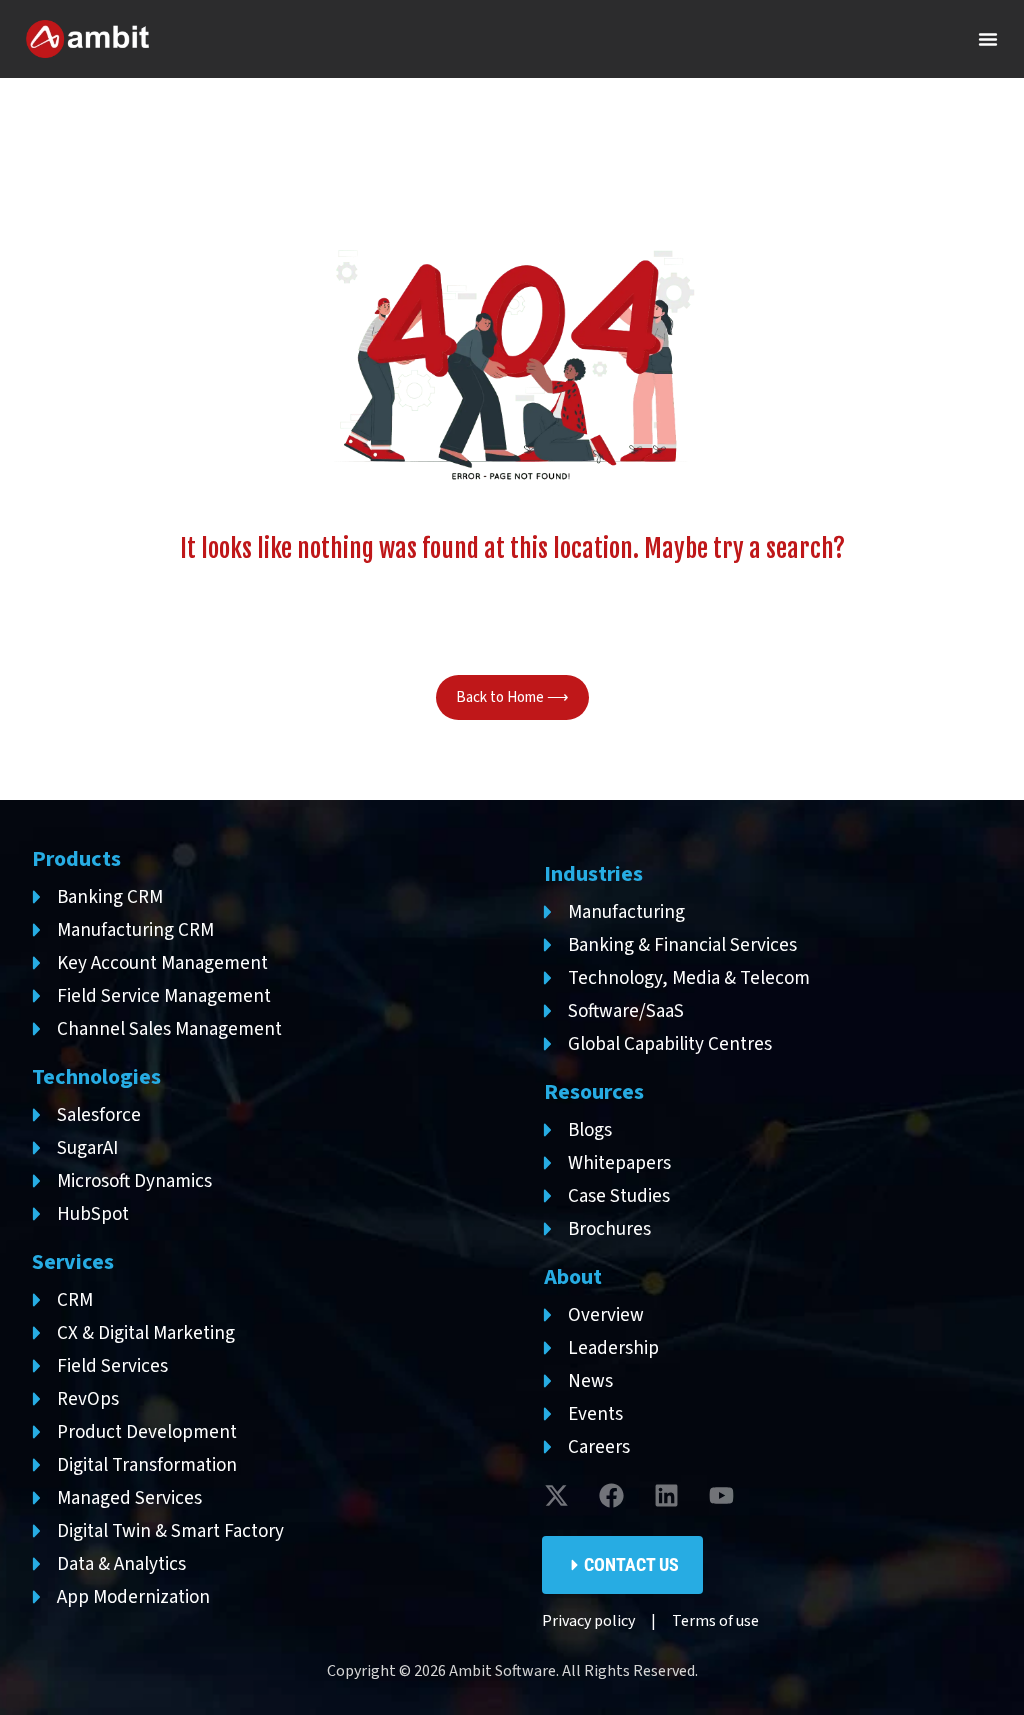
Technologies (96, 1077)
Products (76, 859)
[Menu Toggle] (988, 39)
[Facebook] (612, 1496)
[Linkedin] (667, 1496)
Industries (593, 874)
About (573, 1277)
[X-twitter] (557, 1496)
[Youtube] (722, 1496)
